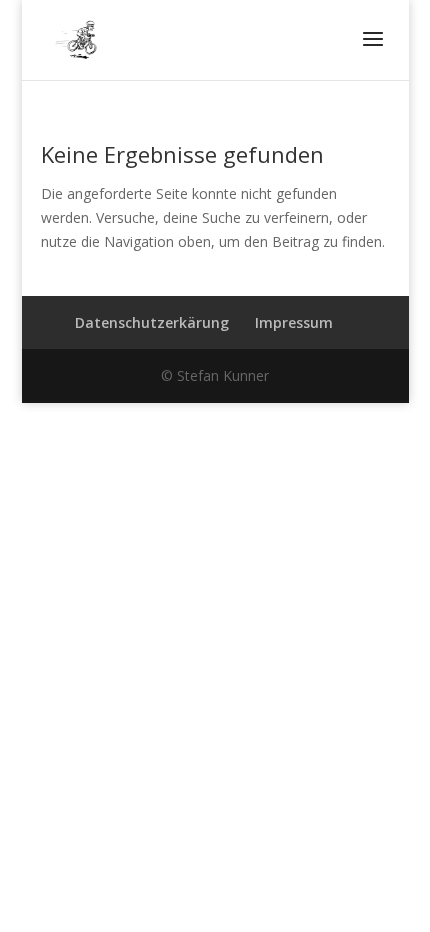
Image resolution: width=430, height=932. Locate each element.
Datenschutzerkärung (152, 322)
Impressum (294, 322)
